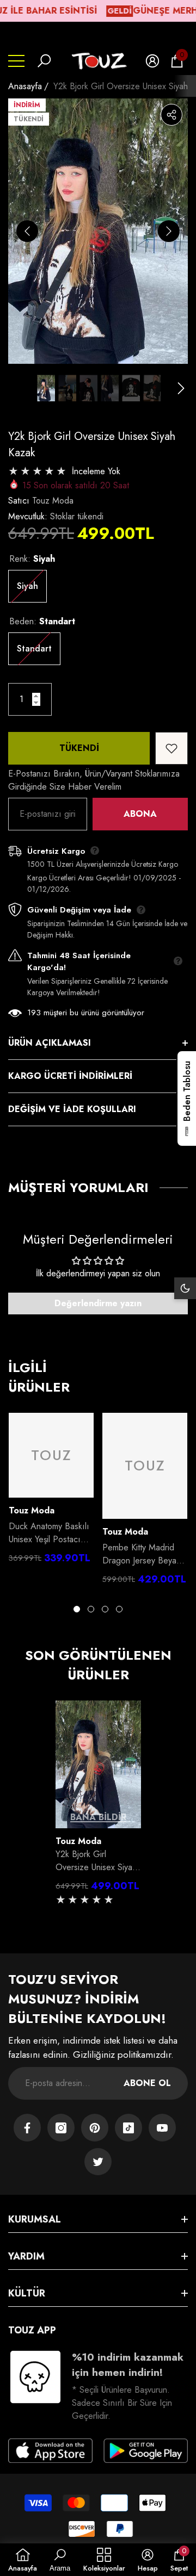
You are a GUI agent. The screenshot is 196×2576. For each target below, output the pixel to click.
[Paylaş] (171, 115)
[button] (44, 61)
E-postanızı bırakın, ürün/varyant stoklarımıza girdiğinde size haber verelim (94, 780)
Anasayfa (25, 86)
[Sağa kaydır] (169, 231)
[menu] (16, 61)
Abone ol (147, 2083)
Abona (140, 814)
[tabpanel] (51, 1491)
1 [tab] (77, 1609)
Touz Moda (53, 501)
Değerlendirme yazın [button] (98, 1303)
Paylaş (171, 115)
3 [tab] (105, 1609)
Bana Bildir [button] (98, 1817)
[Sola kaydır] (27, 231)
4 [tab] (119, 1609)
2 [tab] (91, 1609)
